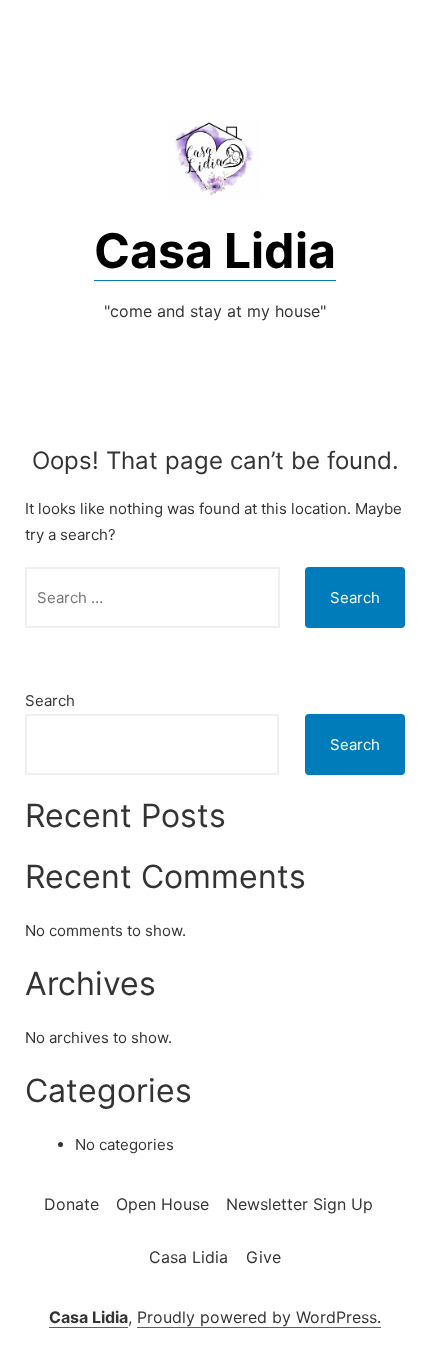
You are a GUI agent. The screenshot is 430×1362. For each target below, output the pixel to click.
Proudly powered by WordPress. (259, 1317)
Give (263, 1257)
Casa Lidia (215, 250)
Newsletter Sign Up (299, 1204)
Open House (162, 1204)
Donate (71, 1204)
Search (50, 700)
